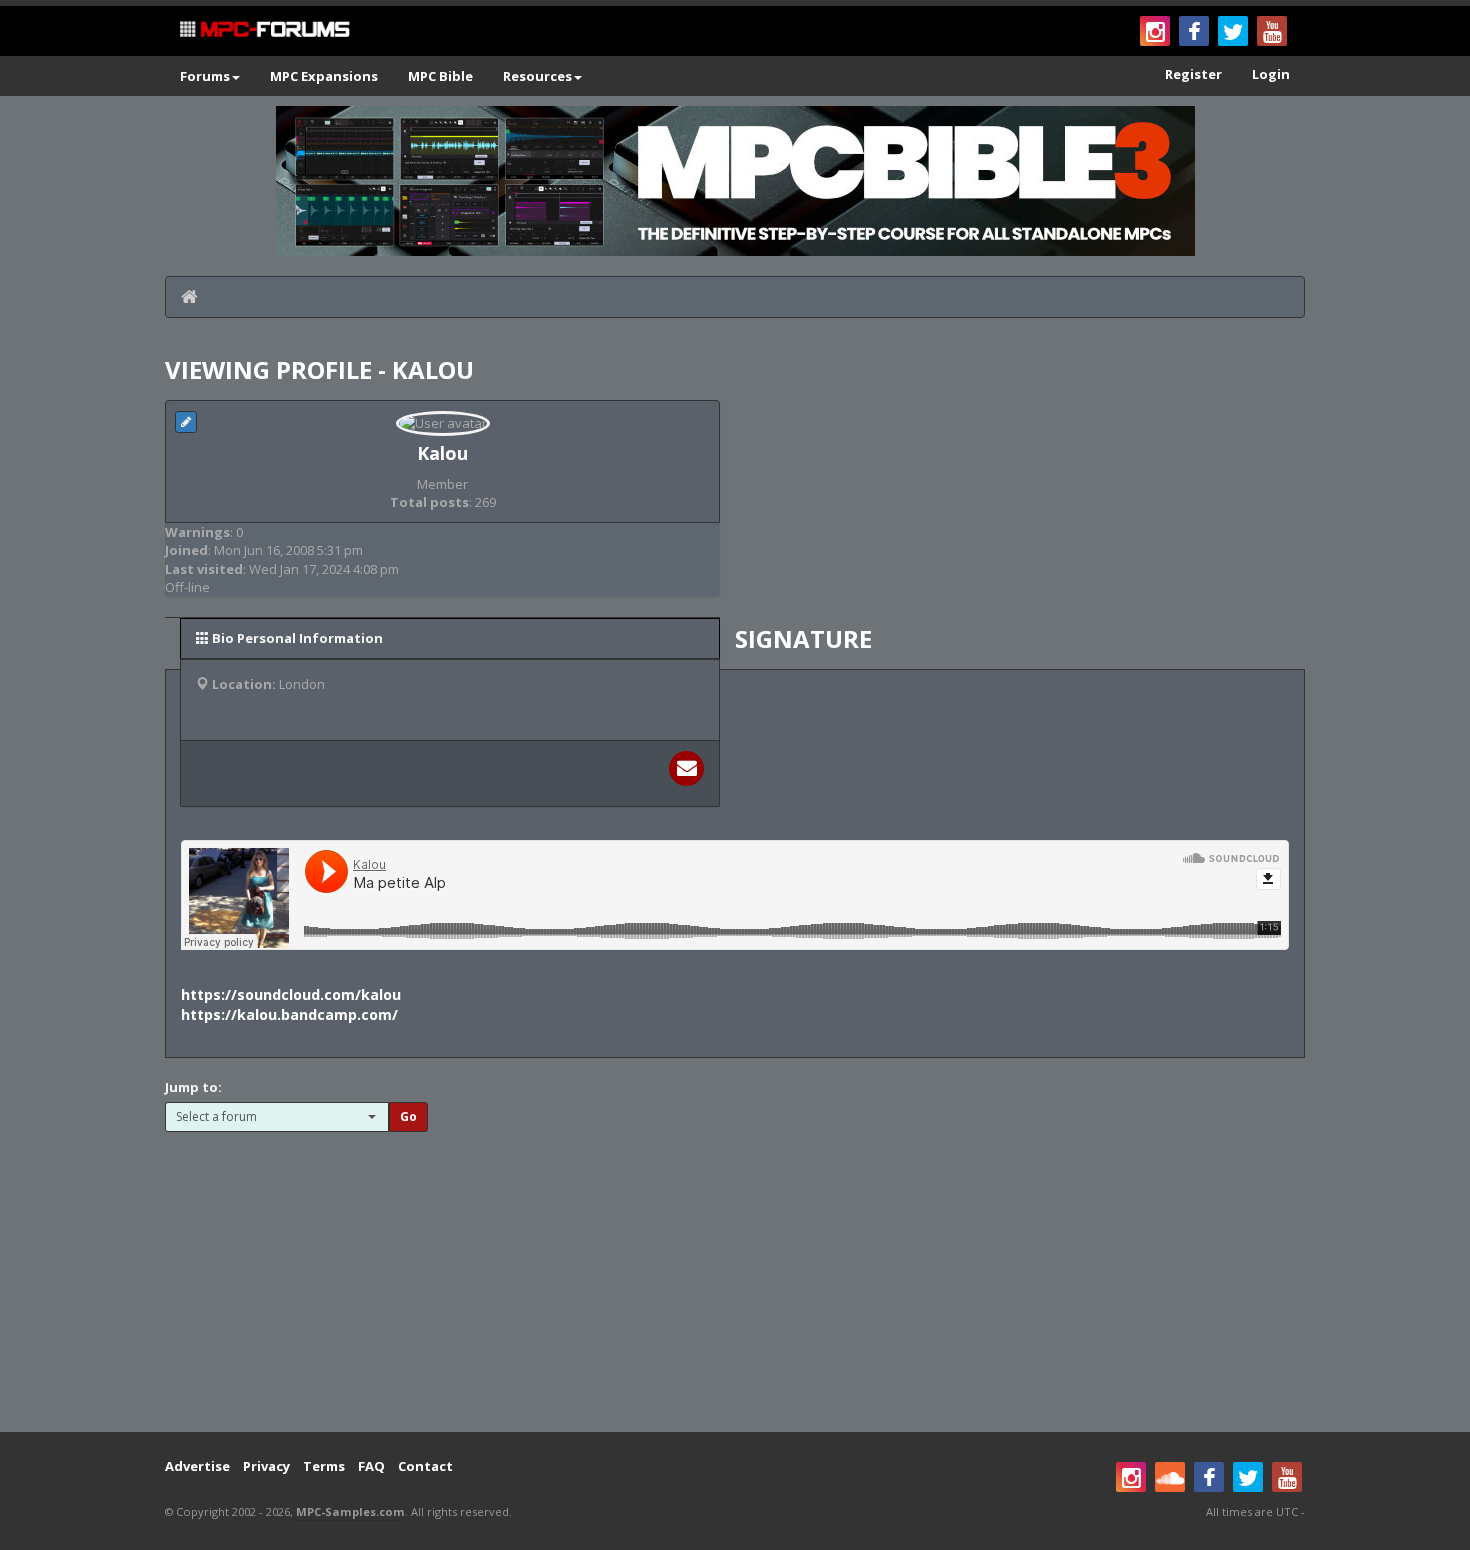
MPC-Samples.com (350, 1511)
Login (1271, 74)
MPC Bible (440, 76)
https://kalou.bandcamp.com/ (289, 1014)
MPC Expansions (324, 76)
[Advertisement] (735, 1272)
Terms (324, 1466)
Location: (244, 684)
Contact (425, 1466)
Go (408, 1116)
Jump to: (193, 1087)
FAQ (371, 1466)
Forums (205, 76)
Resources (537, 76)
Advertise (197, 1466)
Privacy (266, 1466)
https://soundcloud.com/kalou (291, 994)
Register (1193, 74)
